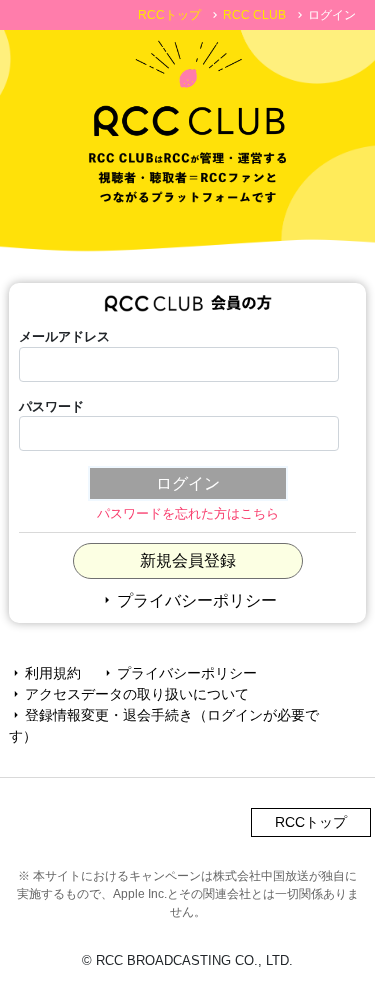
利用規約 (45, 673)
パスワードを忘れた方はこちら (188, 513)
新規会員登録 (188, 560)
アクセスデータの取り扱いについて (129, 694)
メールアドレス (64, 336)
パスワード (51, 406)
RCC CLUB (254, 15)
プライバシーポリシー (188, 600)
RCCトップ (169, 15)
